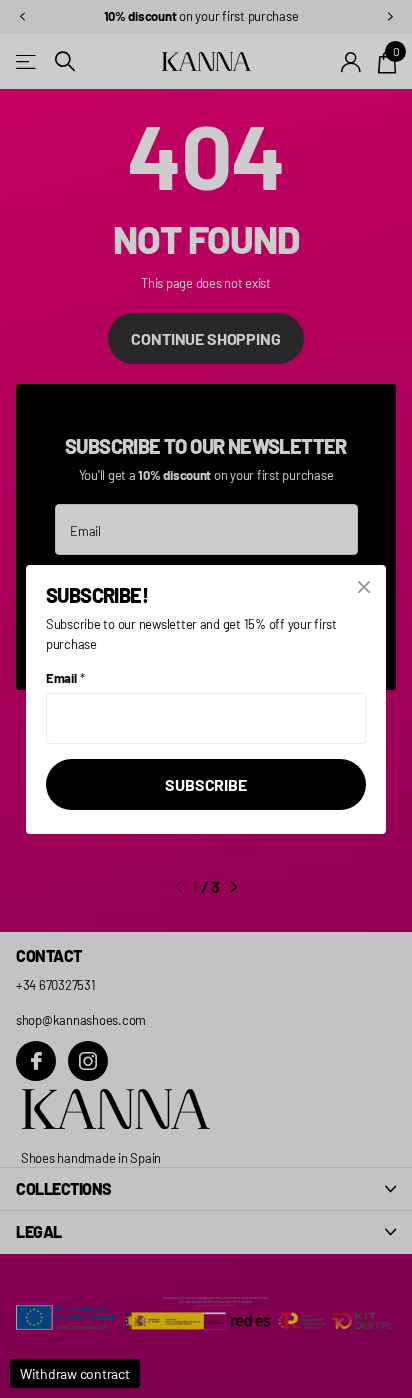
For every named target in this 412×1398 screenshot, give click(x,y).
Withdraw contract (75, 1373)
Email (65, 678)
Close (364, 587)
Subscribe (206, 783)
